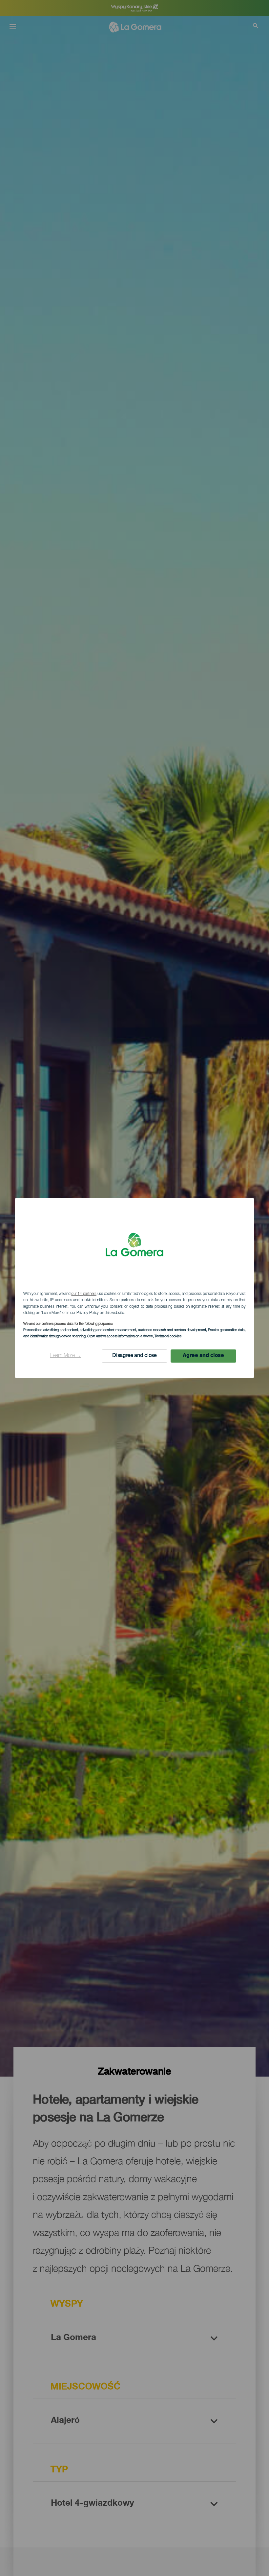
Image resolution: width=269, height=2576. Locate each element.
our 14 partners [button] (84, 1294)
